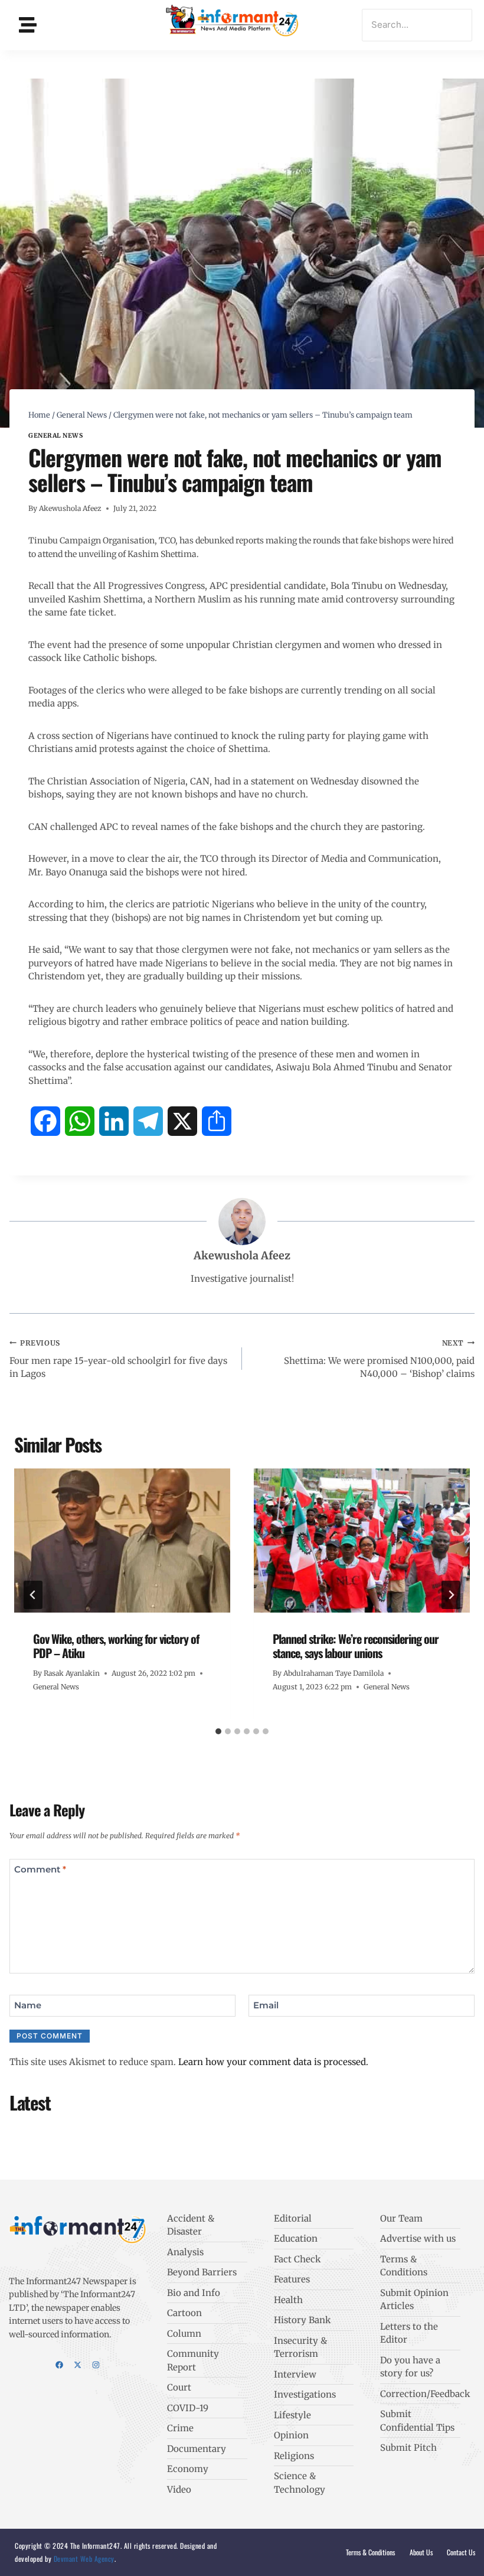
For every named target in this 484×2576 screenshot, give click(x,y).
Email (266, 2005)
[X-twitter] (78, 2365)
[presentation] (122, 1541)
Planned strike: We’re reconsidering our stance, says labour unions (356, 1646)
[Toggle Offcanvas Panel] (28, 25)
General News (55, 436)
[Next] (451, 1595)
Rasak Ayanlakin (72, 1673)
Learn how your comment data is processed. (273, 2062)
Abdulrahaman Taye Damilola (333, 1673)
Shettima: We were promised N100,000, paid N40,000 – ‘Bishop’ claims (379, 1359)
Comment (40, 1869)
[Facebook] (59, 2365)
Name (28, 2005)
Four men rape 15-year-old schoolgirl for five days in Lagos (118, 1359)
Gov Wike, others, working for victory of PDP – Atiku (116, 1646)
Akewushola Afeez (70, 508)
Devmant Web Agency (83, 2559)
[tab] (218, 1731)
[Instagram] (96, 2365)
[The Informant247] (233, 23)
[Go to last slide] (33, 1595)
